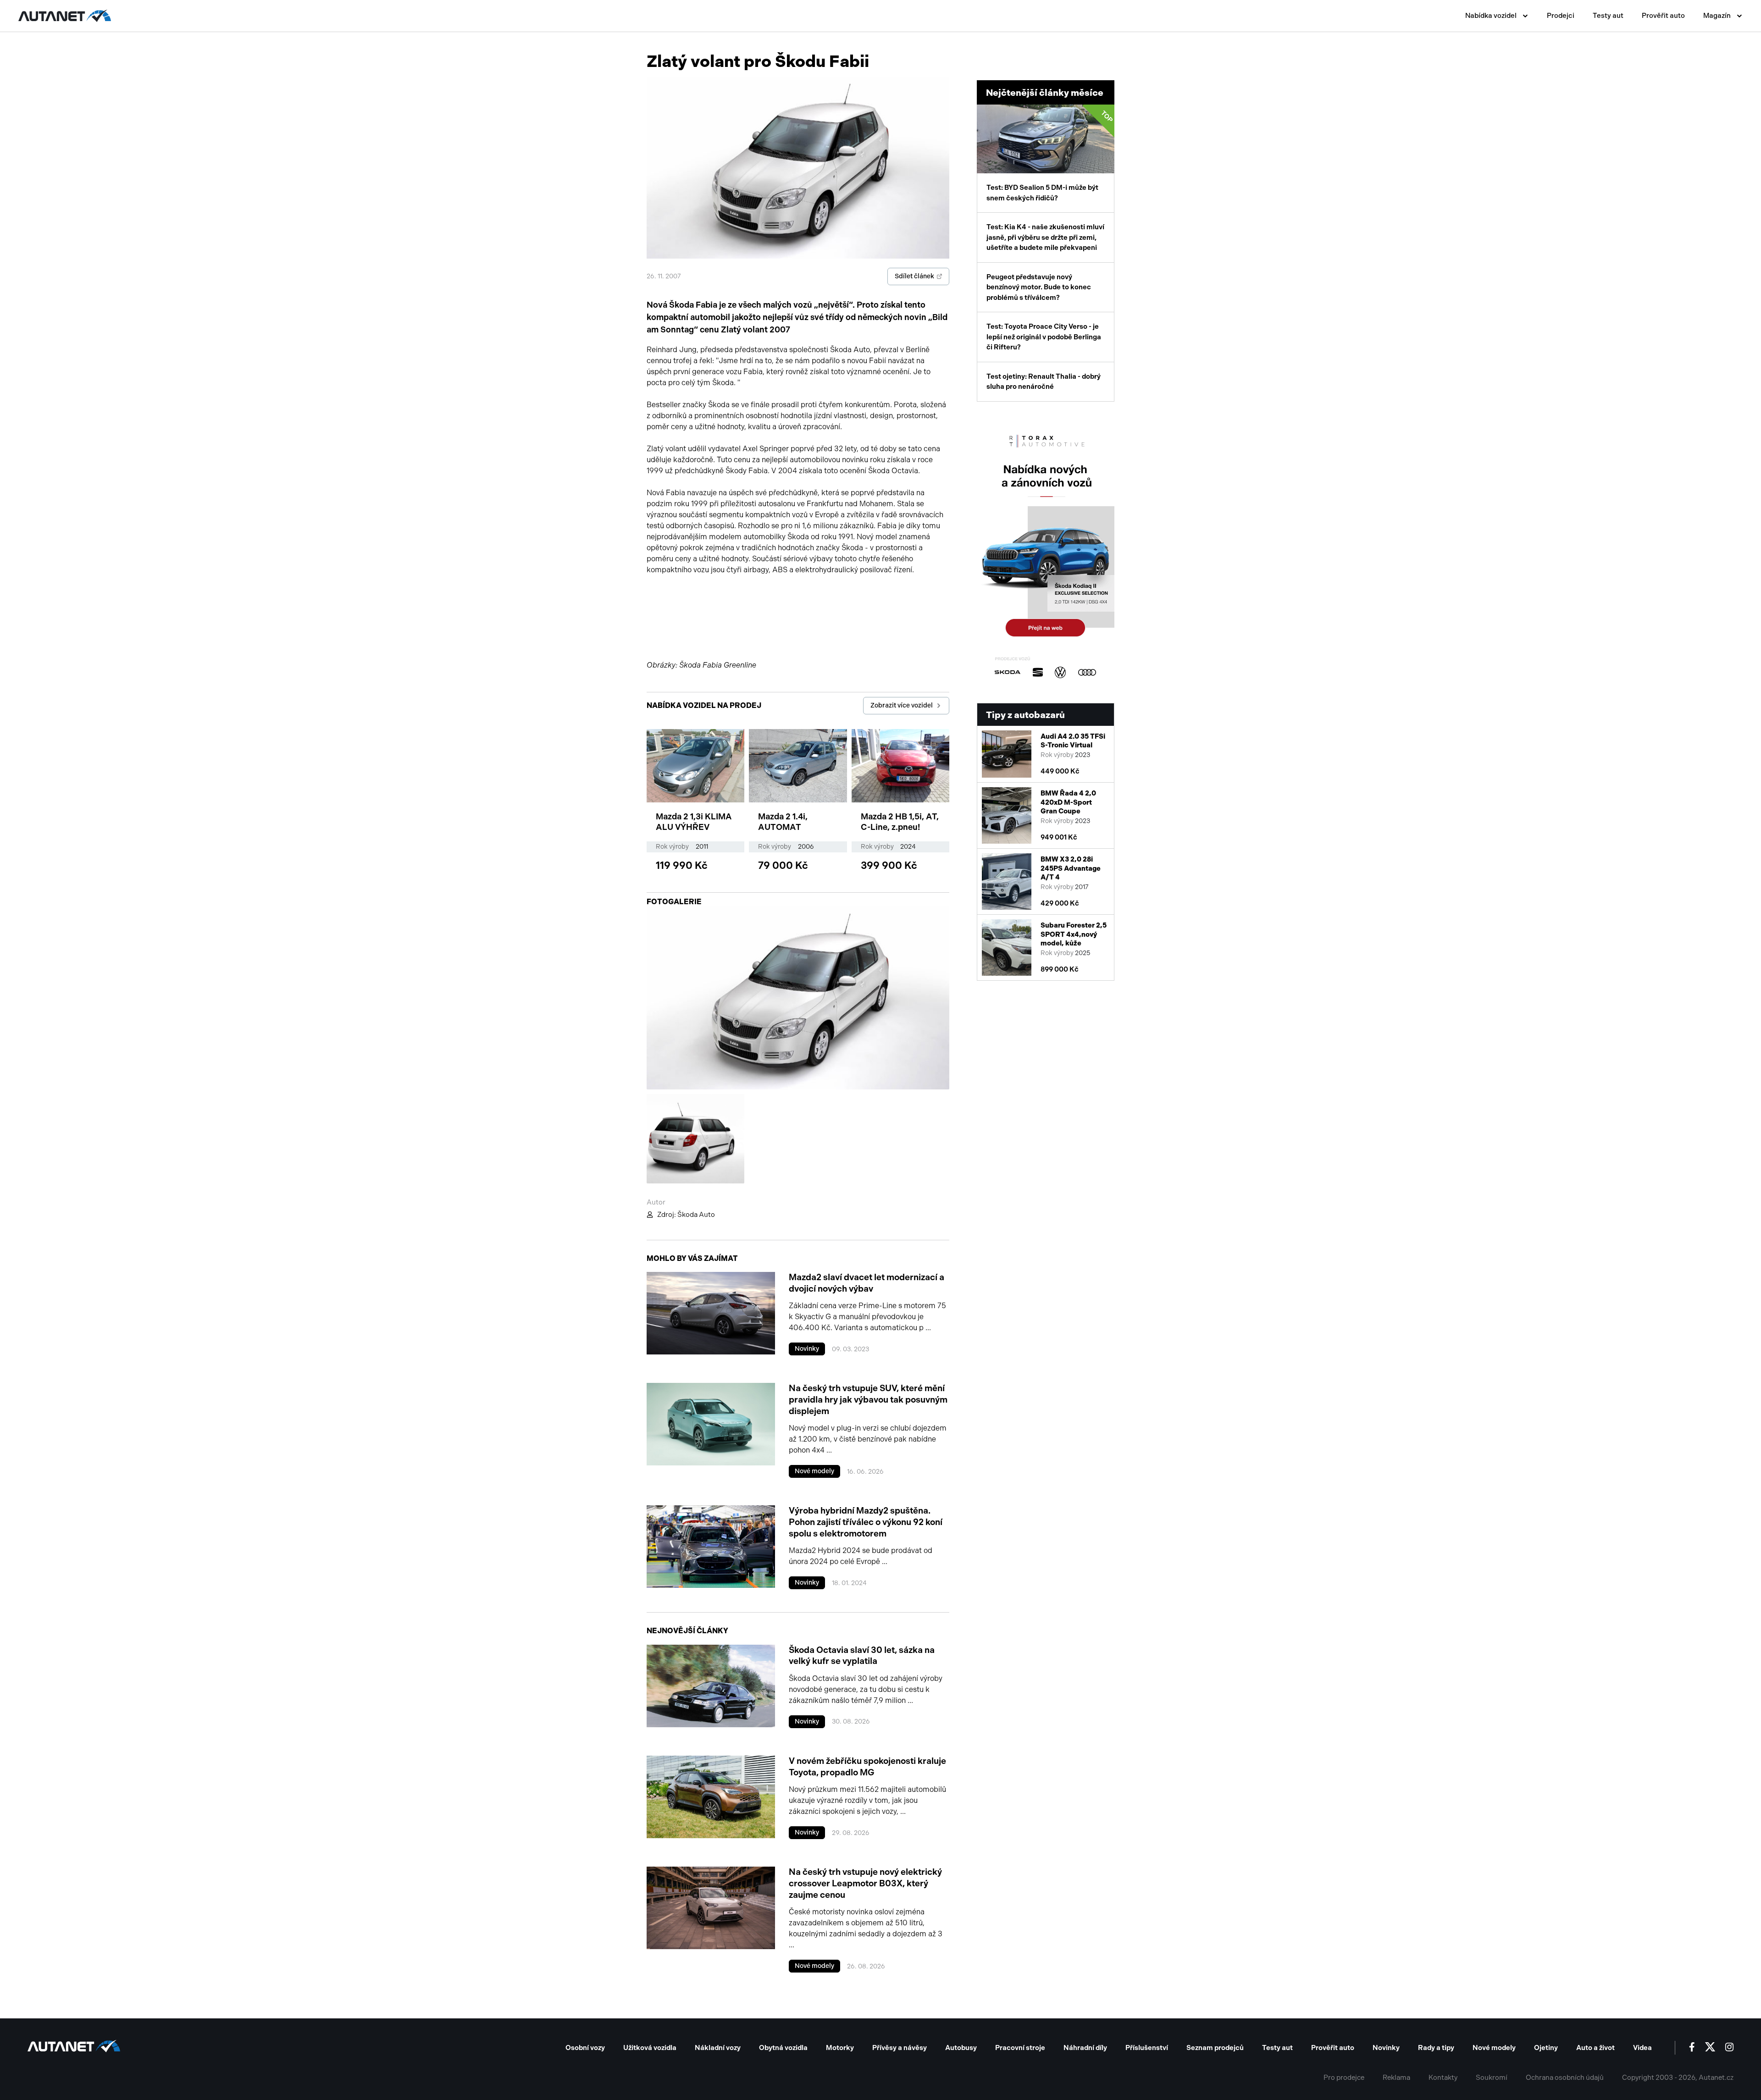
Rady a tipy (1436, 2048)
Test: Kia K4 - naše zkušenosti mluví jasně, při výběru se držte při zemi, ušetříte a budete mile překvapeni (1045, 237)
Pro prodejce (1344, 2078)
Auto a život (1595, 2048)
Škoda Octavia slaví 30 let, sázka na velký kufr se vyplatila (862, 1656)
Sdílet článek (914, 276)
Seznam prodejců (1215, 2048)
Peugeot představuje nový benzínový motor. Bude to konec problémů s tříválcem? (1039, 287)
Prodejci (1561, 16)
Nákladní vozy (718, 2048)
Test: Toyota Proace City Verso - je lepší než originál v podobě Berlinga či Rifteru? (1044, 337)
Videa (1642, 2048)
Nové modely (814, 1471)
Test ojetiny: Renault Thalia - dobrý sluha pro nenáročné (1044, 382)
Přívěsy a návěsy (900, 2048)
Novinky (807, 1349)
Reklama (1396, 2078)
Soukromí (1492, 2078)
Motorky (840, 2048)
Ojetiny (1546, 2048)
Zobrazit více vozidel (902, 705)
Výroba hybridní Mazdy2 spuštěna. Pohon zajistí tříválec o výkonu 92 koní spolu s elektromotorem (866, 1522)
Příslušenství (1147, 2048)
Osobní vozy (585, 2048)
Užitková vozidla (650, 2048)
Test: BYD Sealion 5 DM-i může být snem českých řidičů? (1050, 156)
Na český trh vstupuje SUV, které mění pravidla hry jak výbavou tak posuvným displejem (868, 1399)
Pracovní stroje (1020, 2048)
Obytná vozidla (783, 2048)
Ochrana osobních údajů (1565, 2078)
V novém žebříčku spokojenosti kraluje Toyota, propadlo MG (867, 1767)
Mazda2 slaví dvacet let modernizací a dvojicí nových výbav (867, 1283)
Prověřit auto (1663, 16)
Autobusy (961, 2048)
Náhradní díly (1085, 2048)
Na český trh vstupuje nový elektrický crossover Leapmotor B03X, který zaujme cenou (865, 1883)
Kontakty (1443, 2078)
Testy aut (1608, 16)
